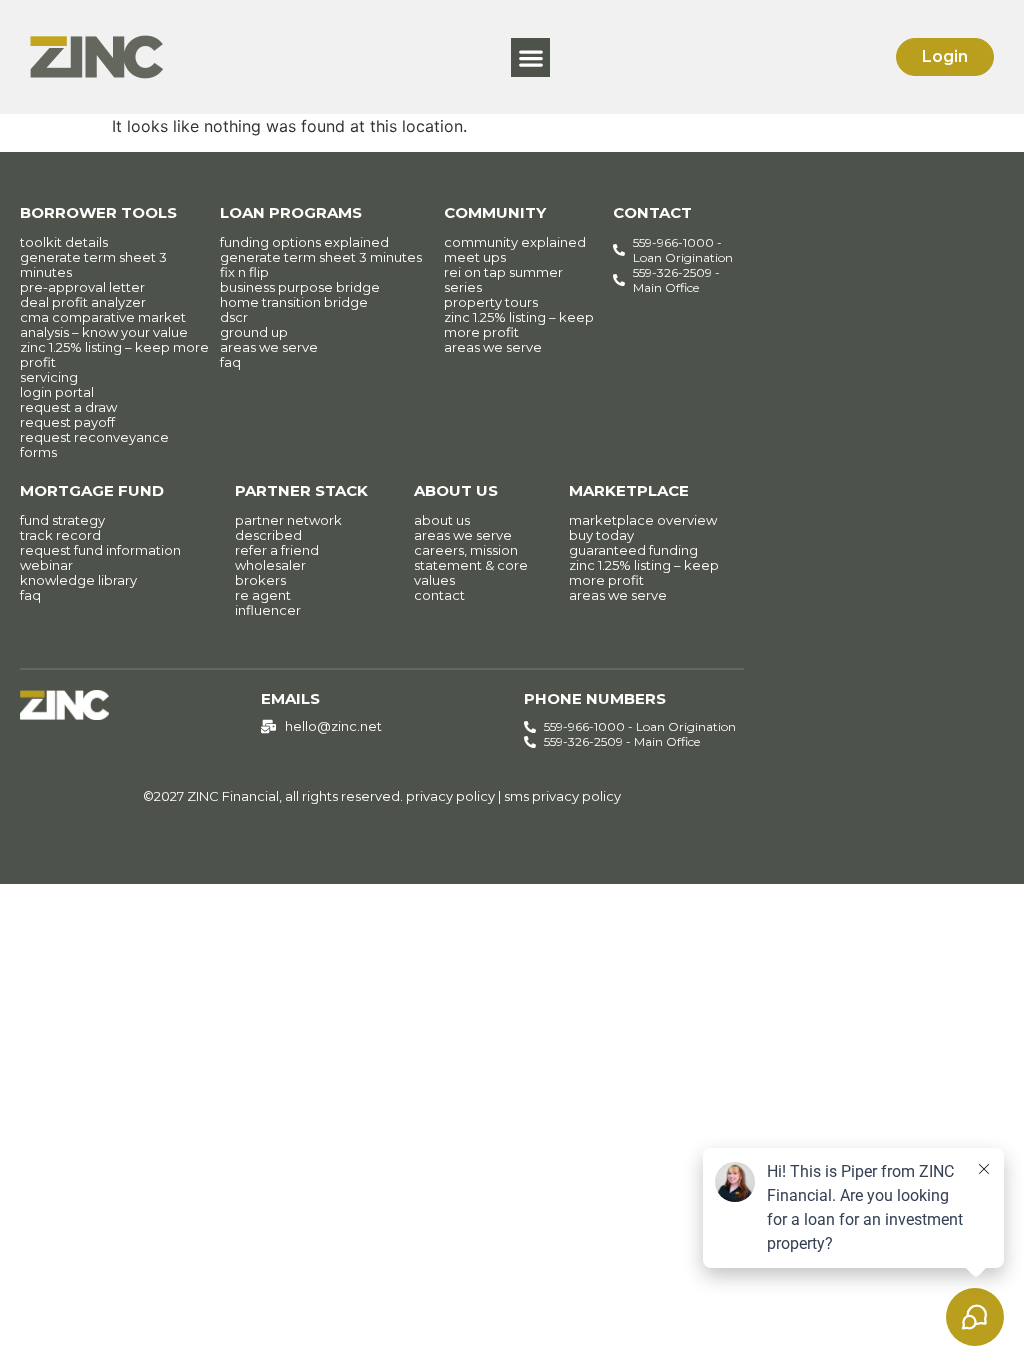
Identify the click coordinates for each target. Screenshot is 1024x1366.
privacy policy (450, 796)
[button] (530, 57)
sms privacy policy (562, 796)
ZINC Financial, (234, 796)
